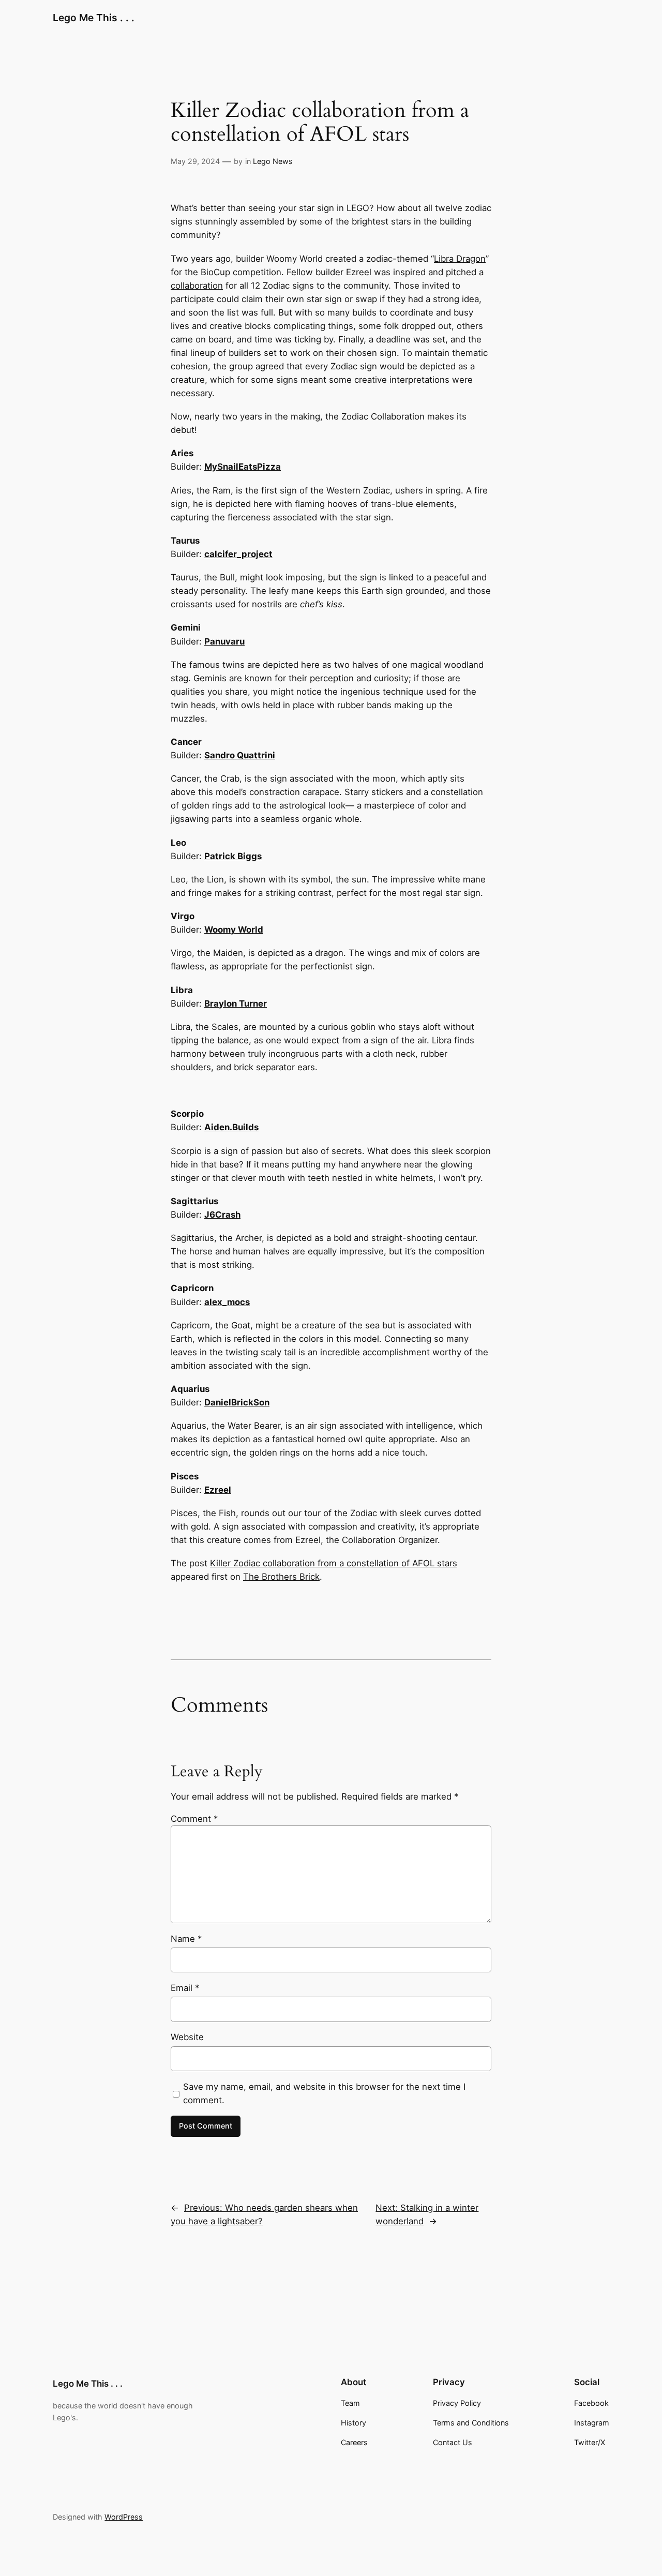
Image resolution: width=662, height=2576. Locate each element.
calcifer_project (238, 554)
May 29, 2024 (195, 161)
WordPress (124, 2517)
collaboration (197, 286)
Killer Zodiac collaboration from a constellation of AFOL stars (334, 1563)
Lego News (273, 161)
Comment (194, 1819)
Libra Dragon (460, 259)
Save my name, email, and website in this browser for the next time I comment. (324, 2093)
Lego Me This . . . (94, 18)
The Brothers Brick (281, 1577)
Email (185, 1988)
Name (186, 1939)
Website (187, 2037)
